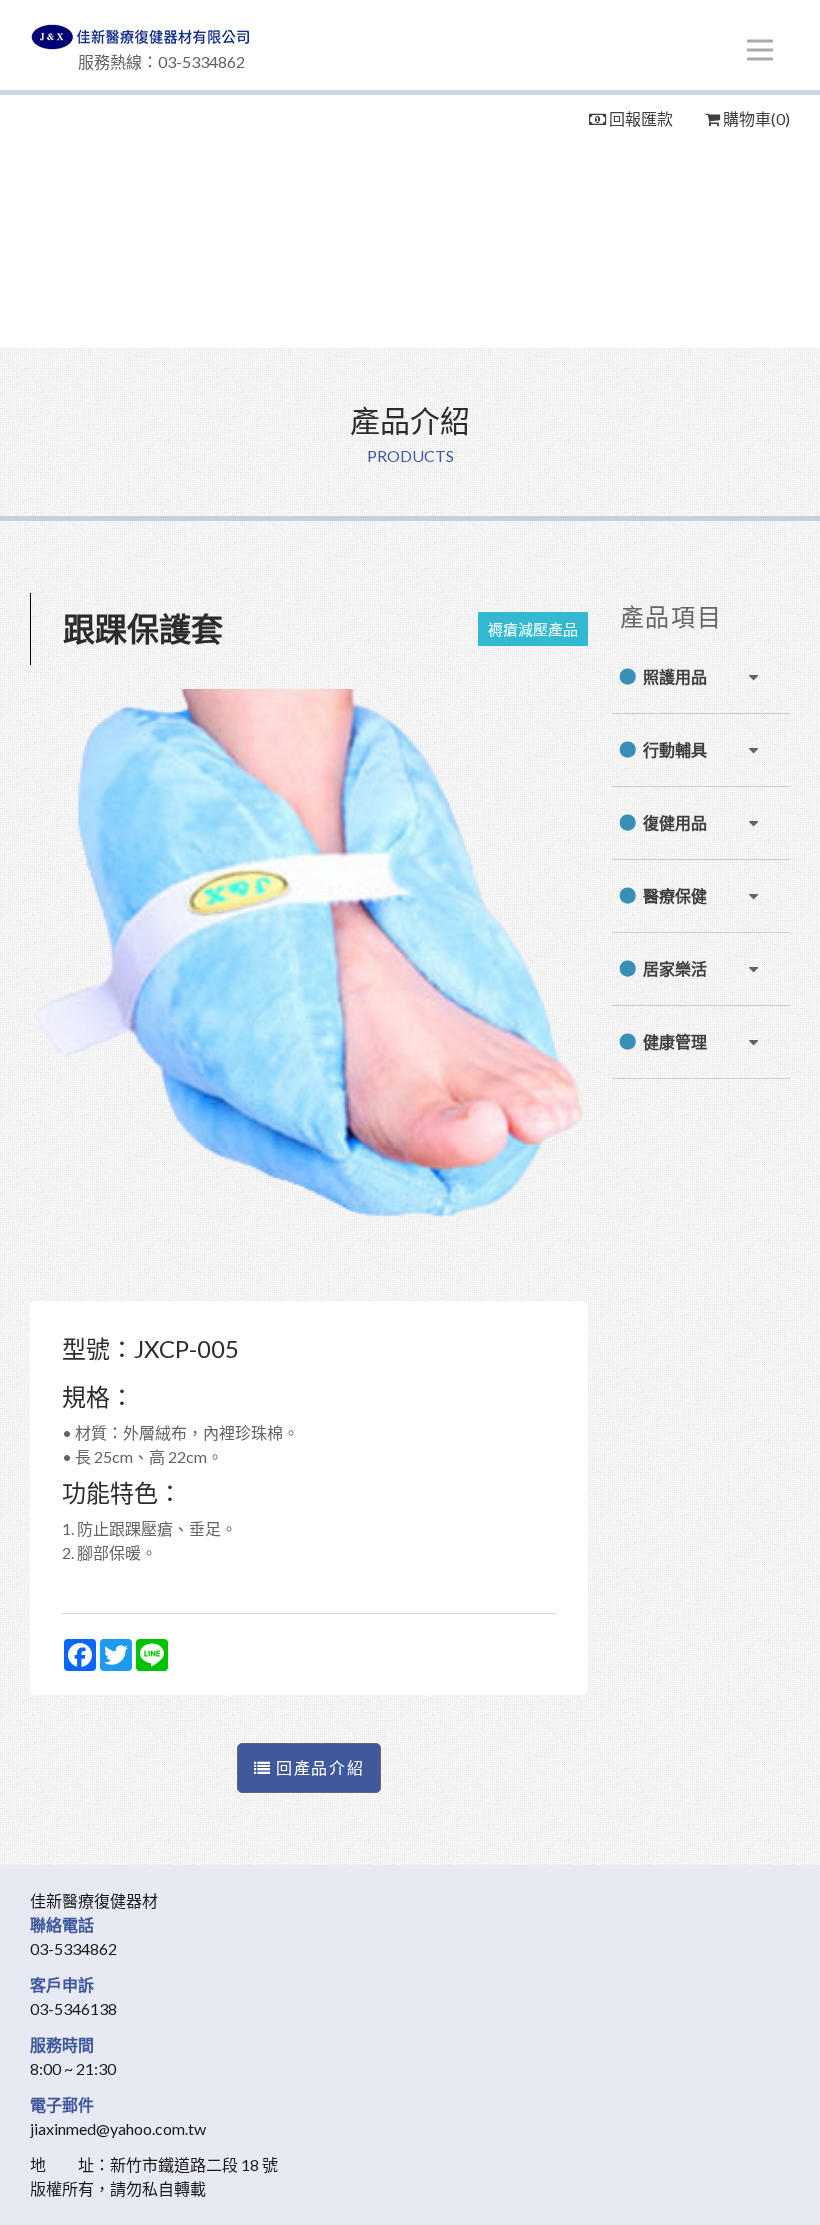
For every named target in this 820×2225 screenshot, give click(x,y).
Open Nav (760, 50)
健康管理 (675, 1041)
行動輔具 (675, 749)
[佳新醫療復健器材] (410, 37)
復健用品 (675, 822)
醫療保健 (675, 895)
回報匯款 (639, 118)
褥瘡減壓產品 (533, 629)
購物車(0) (755, 118)
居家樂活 (675, 968)
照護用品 (675, 676)
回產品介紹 (318, 1767)
